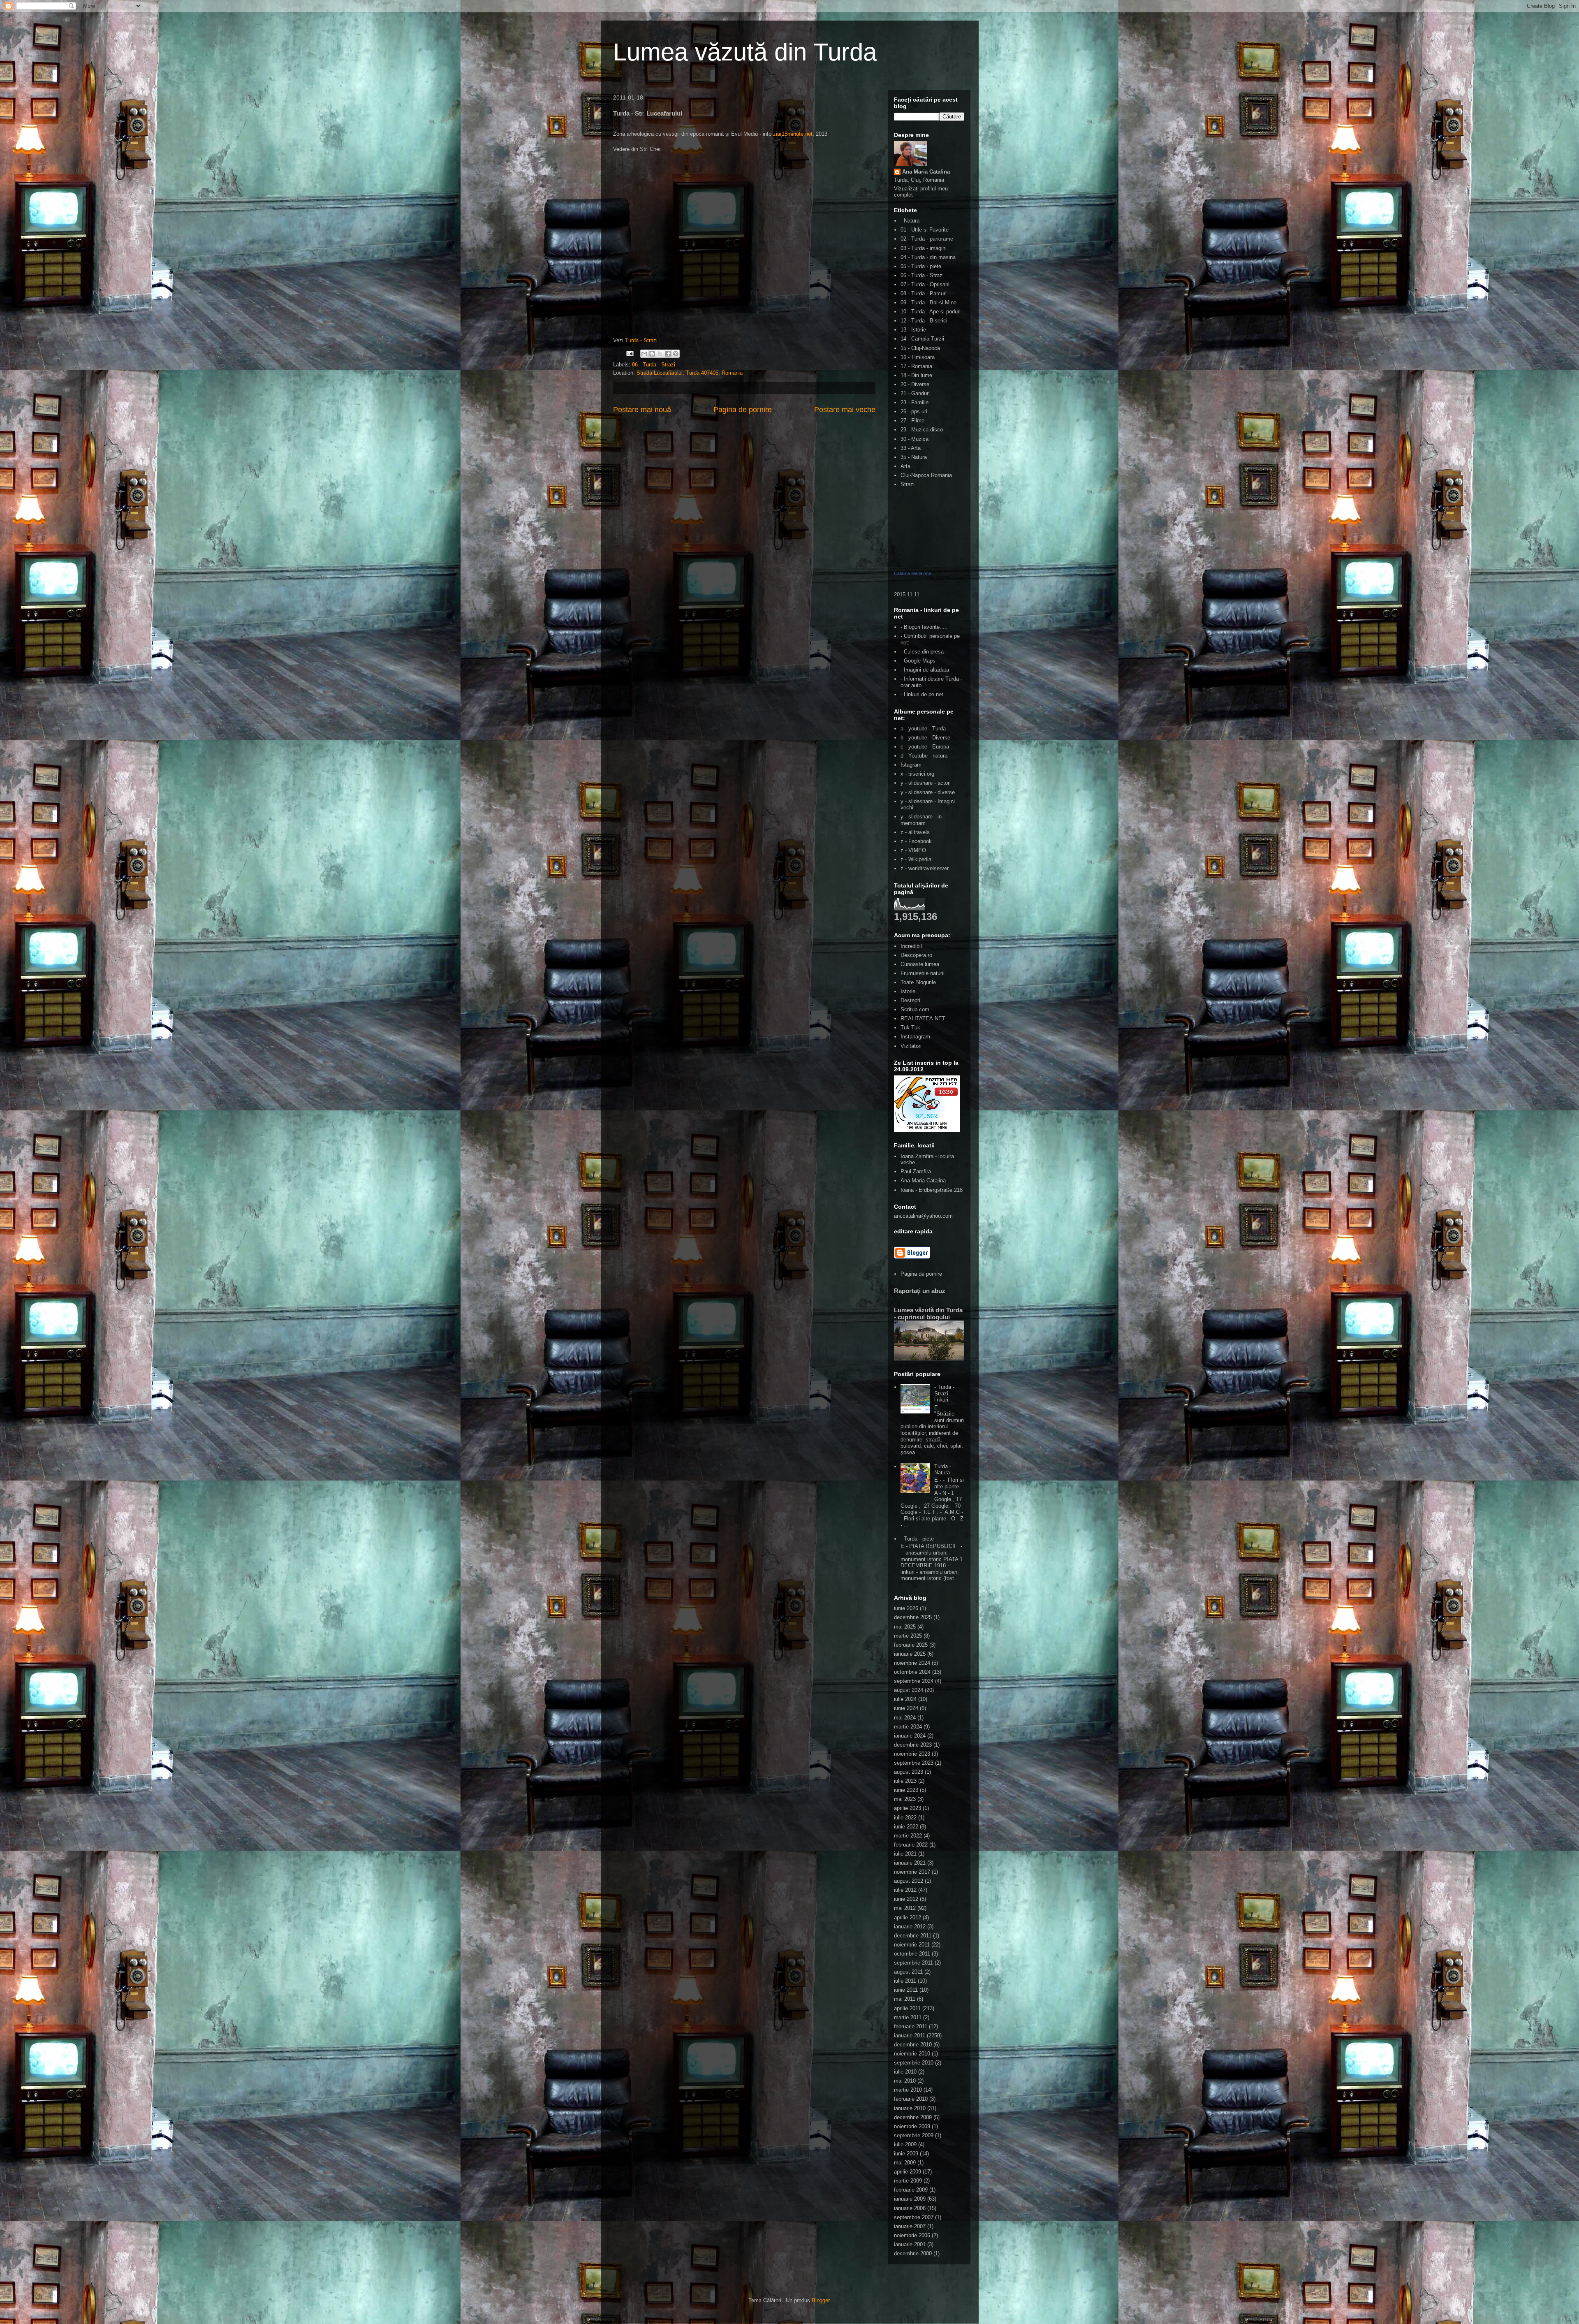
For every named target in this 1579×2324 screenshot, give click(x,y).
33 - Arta (911, 448)
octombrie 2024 (912, 1672)
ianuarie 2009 (910, 2199)
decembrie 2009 (913, 2117)
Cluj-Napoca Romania (926, 475)
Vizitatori (911, 1046)
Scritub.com (915, 1009)
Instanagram (915, 1037)
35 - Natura (914, 457)
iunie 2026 (906, 1608)
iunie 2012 (906, 1899)
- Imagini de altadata (925, 670)
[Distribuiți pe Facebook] (668, 354)
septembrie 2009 (914, 2135)
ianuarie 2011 (910, 2036)
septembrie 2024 (914, 1681)
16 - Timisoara (918, 357)
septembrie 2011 (913, 1963)
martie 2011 (908, 2017)
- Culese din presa (922, 652)
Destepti (910, 1000)
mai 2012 (905, 1908)
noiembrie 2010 (912, 2054)
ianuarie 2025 (910, 1654)
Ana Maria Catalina (926, 172)
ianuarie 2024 (910, 1736)
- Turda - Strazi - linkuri (944, 1393)
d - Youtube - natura (924, 756)
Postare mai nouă (642, 410)
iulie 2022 (905, 1818)
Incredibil (911, 946)
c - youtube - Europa (925, 747)
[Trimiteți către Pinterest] (676, 354)
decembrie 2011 (913, 1936)
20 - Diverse (915, 384)
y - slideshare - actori (926, 783)
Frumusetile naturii (923, 973)
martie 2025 (908, 1636)
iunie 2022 (906, 1827)
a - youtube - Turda (923, 729)
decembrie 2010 (913, 2045)
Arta (905, 466)
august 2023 (909, 1772)
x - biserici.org (917, 774)
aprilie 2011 (907, 2008)
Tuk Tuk (910, 1028)
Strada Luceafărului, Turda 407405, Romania (690, 373)
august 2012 (909, 1881)
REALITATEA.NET (923, 1018)
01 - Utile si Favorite (925, 230)
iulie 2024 (905, 1699)
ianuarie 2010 (910, 2108)
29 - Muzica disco (922, 430)
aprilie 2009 (908, 2172)
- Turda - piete (917, 1539)
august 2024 (909, 1690)
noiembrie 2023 (912, 1754)
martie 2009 (908, 2181)
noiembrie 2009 (912, 2126)
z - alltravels (915, 832)
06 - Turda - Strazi (654, 365)
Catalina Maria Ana (912, 573)
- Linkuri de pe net (922, 694)
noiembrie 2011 (912, 1945)
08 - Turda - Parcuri (924, 293)
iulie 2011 (905, 1981)
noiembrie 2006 (912, 2235)
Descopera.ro (916, 955)
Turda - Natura (943, 1470)
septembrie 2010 (914, 2063)
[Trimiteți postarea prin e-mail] (630, 353)
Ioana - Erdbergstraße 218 (932, 1190)
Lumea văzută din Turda (745, 52)
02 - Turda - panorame (927, 239)
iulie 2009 (905, 2144)
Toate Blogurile (918, 982)
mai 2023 (905, 1799)
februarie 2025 (911, 1645)
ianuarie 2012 (910, 1927)
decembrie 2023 (913, 1745)
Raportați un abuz (920, 1291)
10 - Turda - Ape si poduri (931, 312)
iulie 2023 (905, 1781)
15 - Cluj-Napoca (920, 348)
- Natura (910, 221)
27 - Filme (912, 421)
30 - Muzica (915, 439)
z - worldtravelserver (925, 868)
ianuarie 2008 (910, 2208)
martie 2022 (908, 1836)
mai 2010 (905, 2081)
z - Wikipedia (916, 859)
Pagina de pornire (743, 410)
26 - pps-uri (914, 411)
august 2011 (908, 1972)
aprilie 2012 (908, 1917)
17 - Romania (916, 366)
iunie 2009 (906, 2154)
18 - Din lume (916, 375)
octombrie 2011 (912, 1954)
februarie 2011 (911, 2026)
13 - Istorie (913, 330)
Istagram (911, 765)
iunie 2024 (906, 1708)
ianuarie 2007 (910, 2226)
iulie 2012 (905, 1890)
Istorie (908, 991)
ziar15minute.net (793, 134)
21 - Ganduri (915, 393)
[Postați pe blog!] (652, 354)
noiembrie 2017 (912, 1872)
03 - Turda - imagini (924, 248)
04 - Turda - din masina (928, 257)
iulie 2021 (905, 1854)
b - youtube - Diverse (925, 738)
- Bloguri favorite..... (924, 627)
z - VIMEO (913, 850)
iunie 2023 (906, 1790)
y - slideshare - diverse (928, 792)
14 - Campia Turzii (922, 339)
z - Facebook (916, 841)
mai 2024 (905, 1718)
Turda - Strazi (641, 340)
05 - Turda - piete (921, 266)
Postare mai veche (845, 410)
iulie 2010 (905, 2072)
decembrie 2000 (913, 2253)
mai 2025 (905, 1627)
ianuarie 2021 (910, 1863)
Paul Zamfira (916, 1171)
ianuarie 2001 (910, 2244)
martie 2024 (908, 1727)
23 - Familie (915, 402)
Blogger (821, 2300)
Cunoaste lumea (920, 964)
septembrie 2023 (914, 1763)
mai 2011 (905, 1999)
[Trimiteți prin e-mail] (644, 354)
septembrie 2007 (914, 2217)
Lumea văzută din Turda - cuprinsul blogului (928, 1314)
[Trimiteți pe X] (660, 354)
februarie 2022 (911, 1845)
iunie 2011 (906, 1990)
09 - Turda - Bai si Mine (928, 302)
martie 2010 (908, 2090)
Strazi (908, 484)
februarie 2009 (911, 2190)
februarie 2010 (911, 2099)
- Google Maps (918, 661)
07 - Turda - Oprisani (925, 284)
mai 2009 (905, 2163)
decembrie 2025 (913, 1617)
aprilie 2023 (908, 1808)
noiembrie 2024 (912, 1663)
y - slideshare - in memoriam (921, 820)
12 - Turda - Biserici (924, 321)
